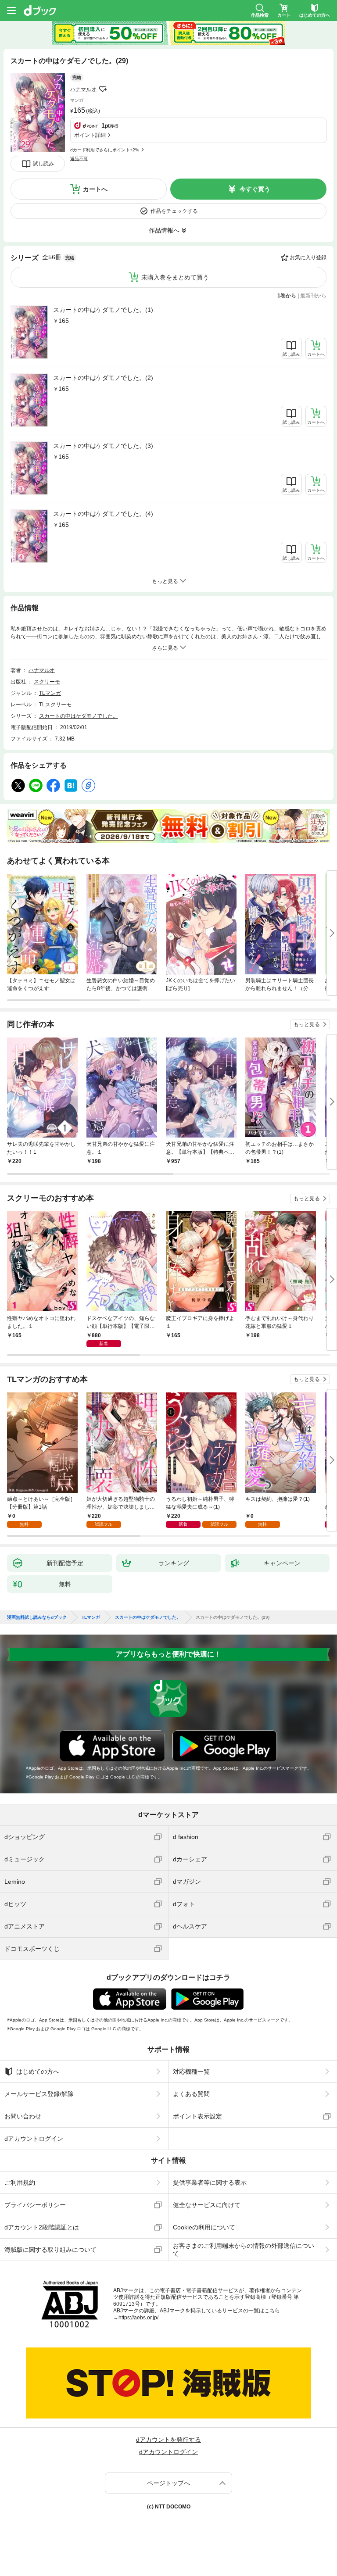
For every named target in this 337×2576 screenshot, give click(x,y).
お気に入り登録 (308, 258)
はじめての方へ (38, 2072)
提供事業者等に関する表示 (210, 2182)
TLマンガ (50, 693)
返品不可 (79, 159)
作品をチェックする (174, 211)
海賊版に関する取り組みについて (50, 2250)
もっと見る (307, 1024)
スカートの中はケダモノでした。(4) (103, 514)
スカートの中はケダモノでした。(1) (103, 310)
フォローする (103, 89)
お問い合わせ (23, 2116)
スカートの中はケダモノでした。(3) (103, 446)
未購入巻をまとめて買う (175, 277)
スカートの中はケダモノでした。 (79, 716)
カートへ (95, 189)
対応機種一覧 (191, 2072)
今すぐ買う (255, 189)
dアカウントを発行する (168, 2440)
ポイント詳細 (90, 135)
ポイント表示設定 (197, 2116)
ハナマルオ (83, 89)
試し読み (43, 164)
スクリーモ (47, 682)
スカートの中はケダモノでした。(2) (103, 378)
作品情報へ (164, 230)
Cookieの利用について (204, 2227)
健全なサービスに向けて (207, 2205)
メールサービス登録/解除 (39, 2094)
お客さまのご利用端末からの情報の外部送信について (244, 2250)
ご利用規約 (20, 2182)
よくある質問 (191, 2094)
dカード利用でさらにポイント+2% (105, 150)
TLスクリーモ (55, 705)
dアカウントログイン (34, 2139)
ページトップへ (168, 2483)
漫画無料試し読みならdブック (37, 1617)
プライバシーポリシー (35, 2205)
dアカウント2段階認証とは (42, 2227)
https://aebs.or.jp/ (138, 2318)
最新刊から (313, 296)
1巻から (287, 296)
